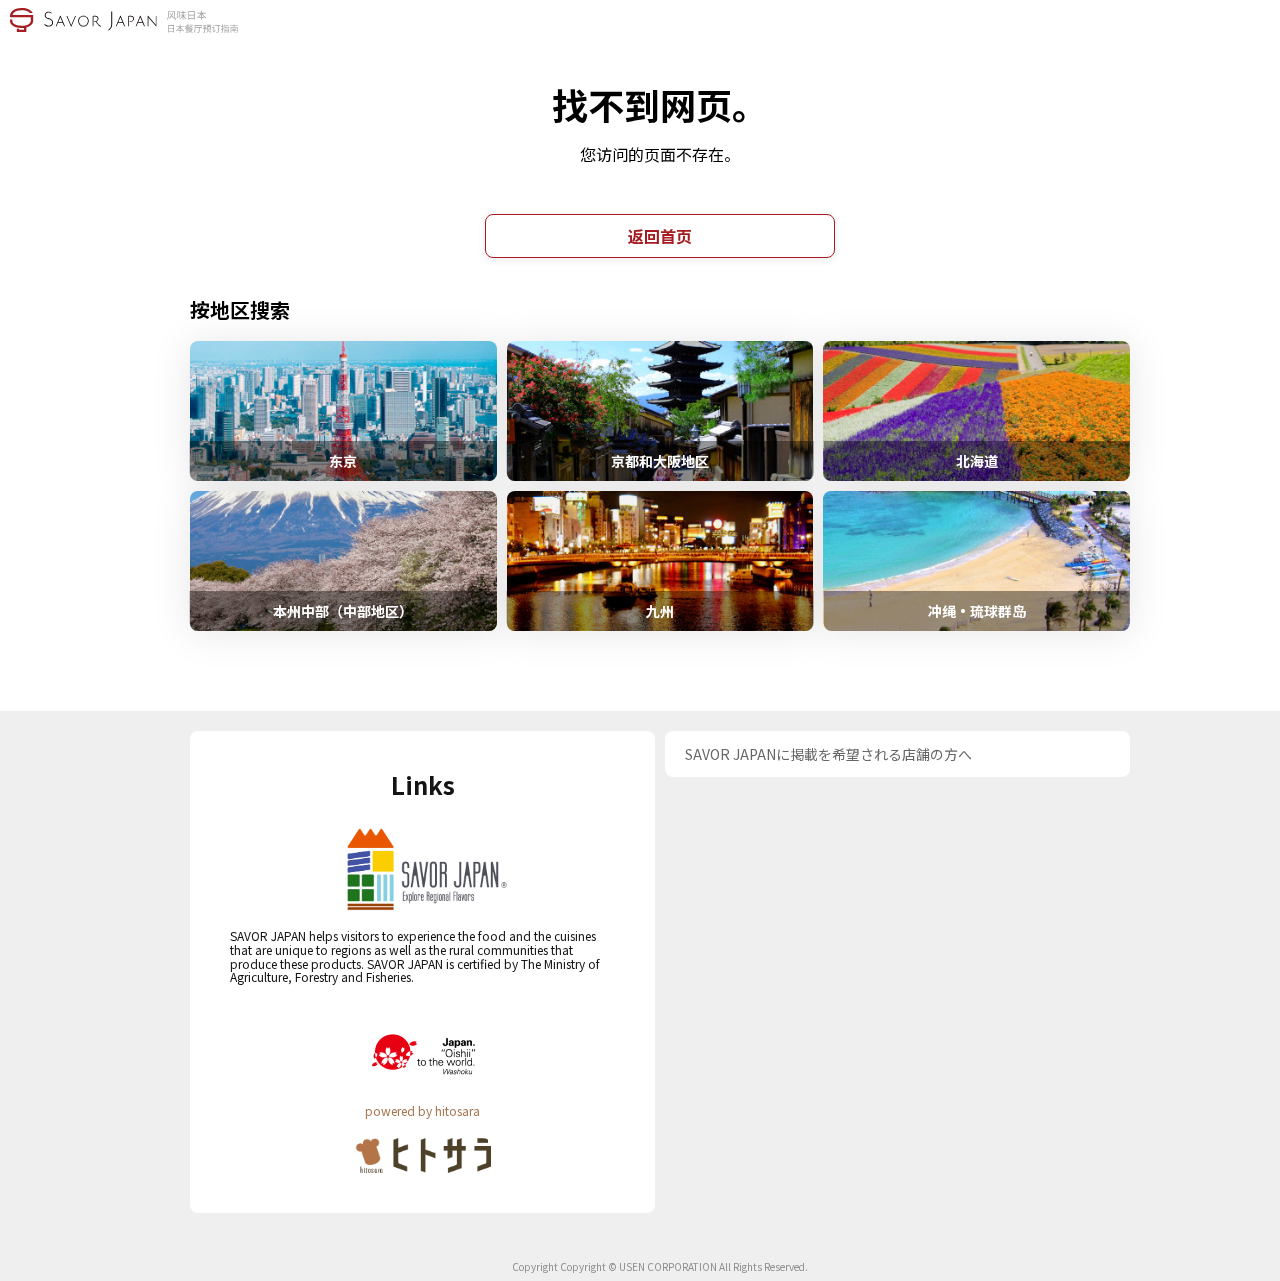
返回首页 (660, 236)
